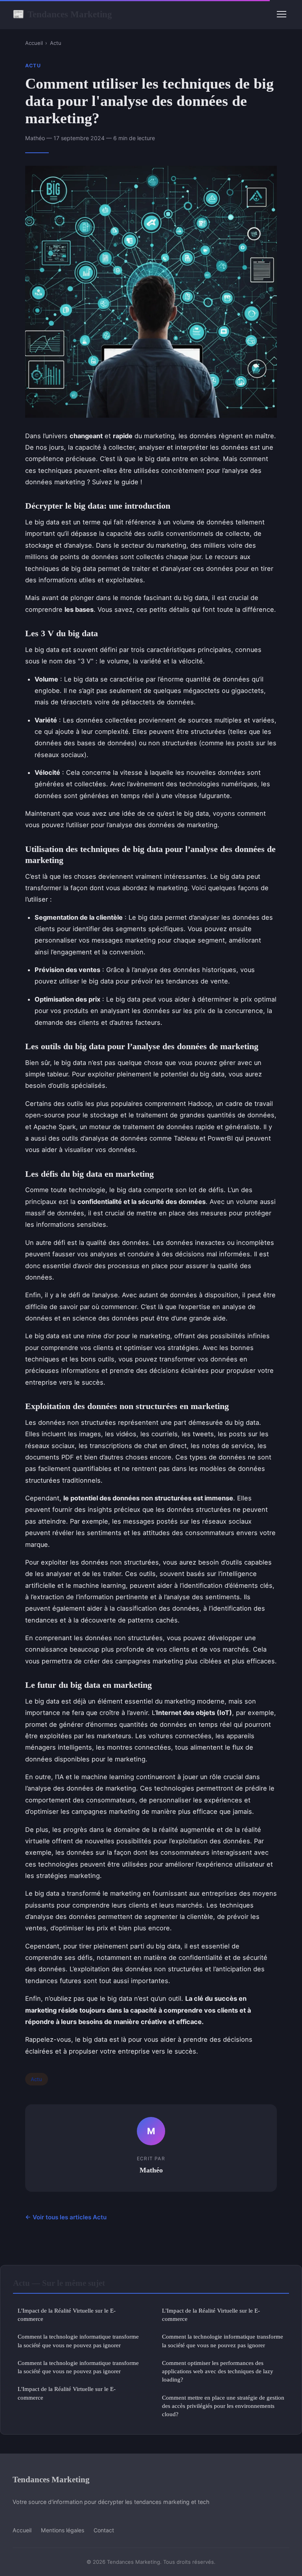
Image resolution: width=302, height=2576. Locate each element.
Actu (56, 43)
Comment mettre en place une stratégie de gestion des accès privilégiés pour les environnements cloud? (223, 2406)
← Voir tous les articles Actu (66, 2217)
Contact (104, 2530)
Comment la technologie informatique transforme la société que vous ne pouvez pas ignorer (78, 2341)
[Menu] (282, 14)
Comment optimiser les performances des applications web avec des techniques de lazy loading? (218, 2371)
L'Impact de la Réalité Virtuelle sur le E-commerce (67, 2315)
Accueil (34, 43)
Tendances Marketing (62, 14)
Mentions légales (63, 2530)
